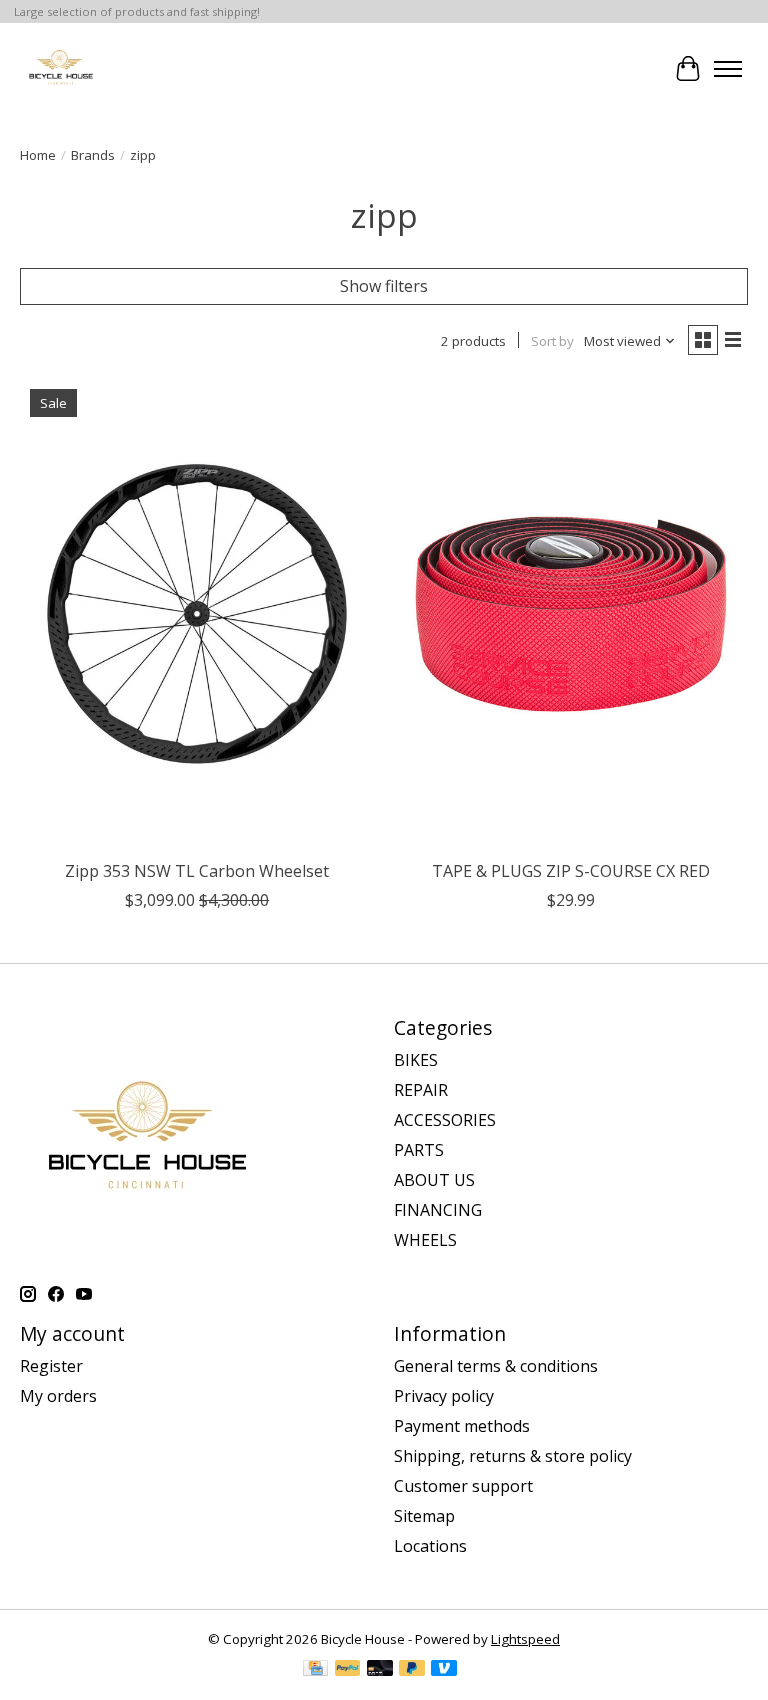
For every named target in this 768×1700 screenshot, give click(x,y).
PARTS (419, 1150)
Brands (93, 155)
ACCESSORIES (445, 1120)
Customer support (463, 1486)
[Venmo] (444, 1670)
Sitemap (424, 1516)
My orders (58, 1396)
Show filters (384, 286)
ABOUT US (434, 1180)
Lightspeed (525, 1639)
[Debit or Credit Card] (380, 1670)
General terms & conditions (496, 1366)
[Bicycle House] (59, 68)
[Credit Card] (315, 1670)
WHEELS (425, 1240)
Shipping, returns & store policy (513, 1456)
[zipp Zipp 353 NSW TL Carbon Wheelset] (197, 614)
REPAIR (421, 1090)
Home (38, 155)
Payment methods (462, 1426)
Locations (430, 1546)
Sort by (552, 341)
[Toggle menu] (728, 69)
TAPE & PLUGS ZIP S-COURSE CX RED (571, 871)
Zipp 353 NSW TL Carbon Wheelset (197, 871)
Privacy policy (444, 1396)
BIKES (416, 1060)
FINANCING (438, 1210)
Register (51, 1366)
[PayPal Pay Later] (412, 1670)
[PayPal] (348, 1670)
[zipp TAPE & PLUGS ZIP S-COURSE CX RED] (571, 614)
